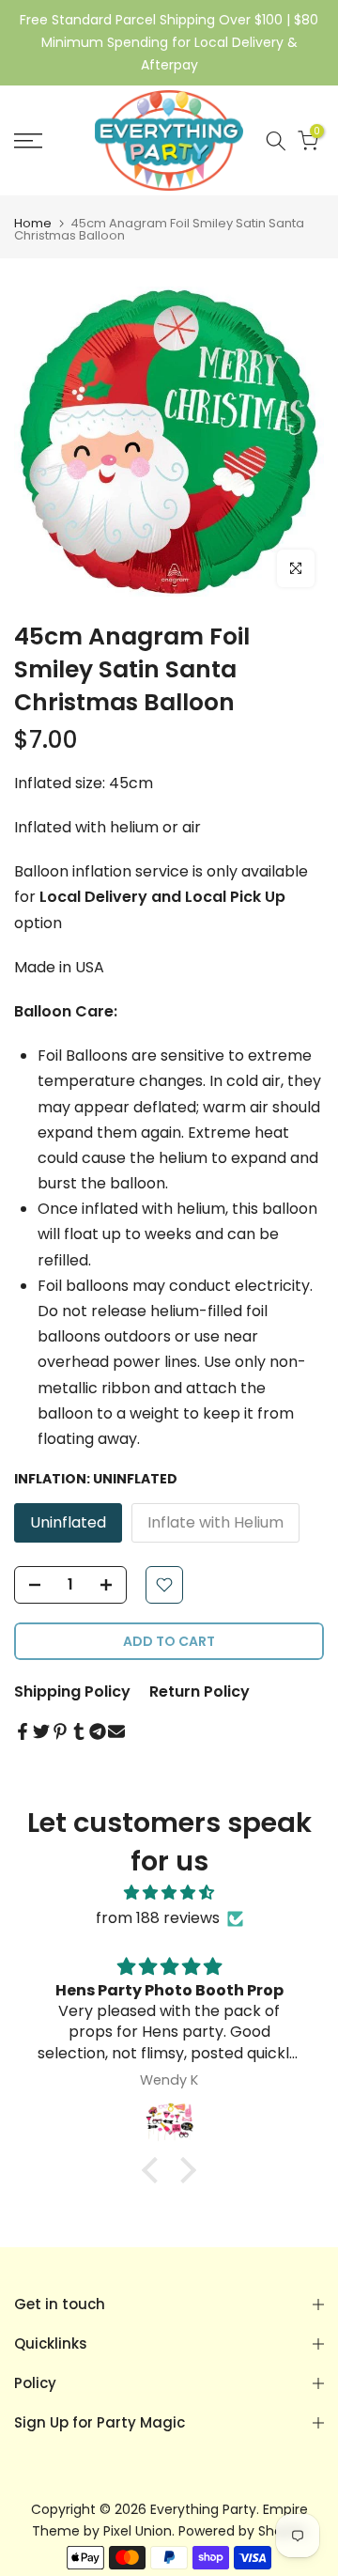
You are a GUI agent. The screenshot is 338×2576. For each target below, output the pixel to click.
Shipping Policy (72, 1691)
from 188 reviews (158, 1918)
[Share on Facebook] (23, 1731)
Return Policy (200, 1691)
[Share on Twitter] (41, 1731)
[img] (169, 1893)
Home (33, 223)
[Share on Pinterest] (60, 1731)
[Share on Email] (116, 1731)
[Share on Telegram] (98, 1731)
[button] (155, 2170)
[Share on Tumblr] (79, 1731)
